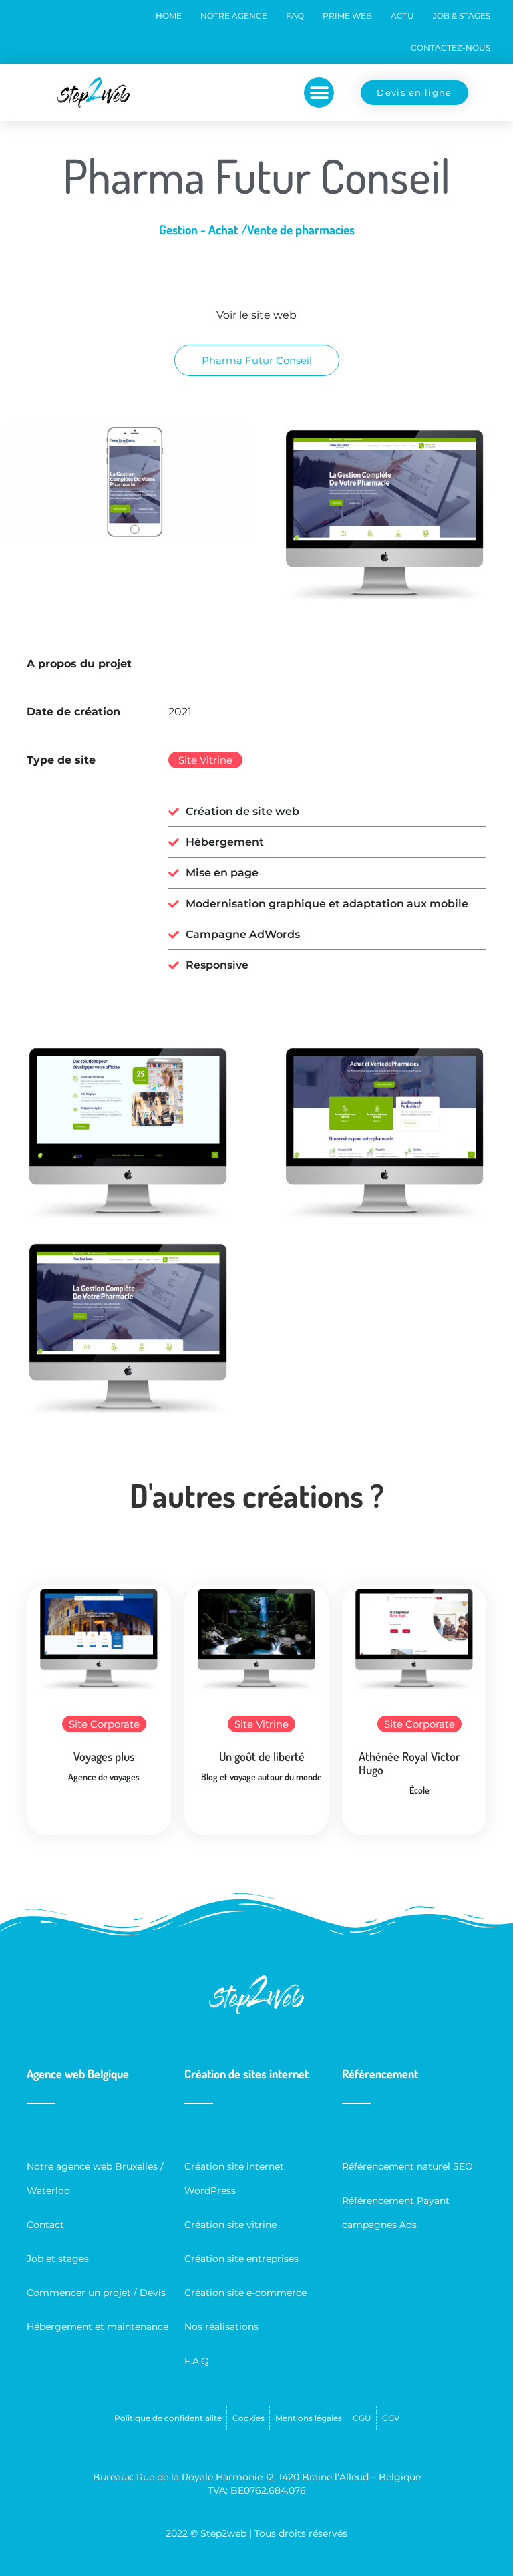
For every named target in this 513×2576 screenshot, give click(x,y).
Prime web (347, 16)
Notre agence (234, 16)
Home (169, 16)
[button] (319, 93)
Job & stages (462, 16)
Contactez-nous (451, 48)
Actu (402, 16)
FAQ (295, 16)
